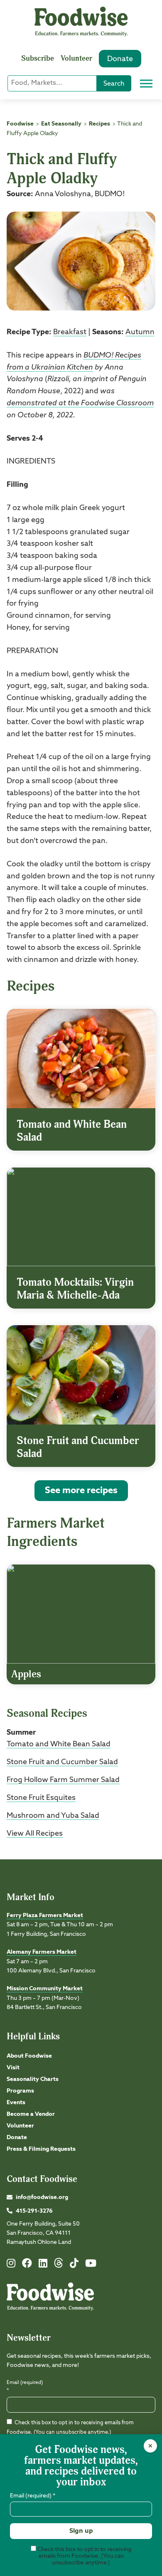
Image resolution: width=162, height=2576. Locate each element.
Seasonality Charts (33, 2079)
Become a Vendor (31, 2114)
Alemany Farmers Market (42, 1952)
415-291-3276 (34, 2211)
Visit (13, 2068)
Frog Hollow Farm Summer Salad (63, 1780)
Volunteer (76, 58)
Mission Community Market (45, 1989)
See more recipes (81, 1491)
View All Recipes (35, 1834)
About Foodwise (29, 2056)
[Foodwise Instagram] (11, 2265)
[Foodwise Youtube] (91, 2265)
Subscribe (38, 58)
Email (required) (25, 2387)
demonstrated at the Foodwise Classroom (80, 403)
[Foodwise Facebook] (27, 2265)
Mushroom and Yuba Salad (53, 1816)
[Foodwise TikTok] (74, 2265)
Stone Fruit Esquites (41, 1798)
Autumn (140, 332)
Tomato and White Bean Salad (59, 1744)
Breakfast (70, 332)
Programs (20, 2091)
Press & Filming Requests (41, 2149)
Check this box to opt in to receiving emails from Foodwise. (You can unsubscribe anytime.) (84, 2556)
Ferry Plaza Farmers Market (45, 1915)
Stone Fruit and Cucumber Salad (62, 1762)
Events (16, 2103)
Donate (120, 59)
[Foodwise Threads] (59, 2266)
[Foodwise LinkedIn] (43, 2265)
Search (114, 84)
